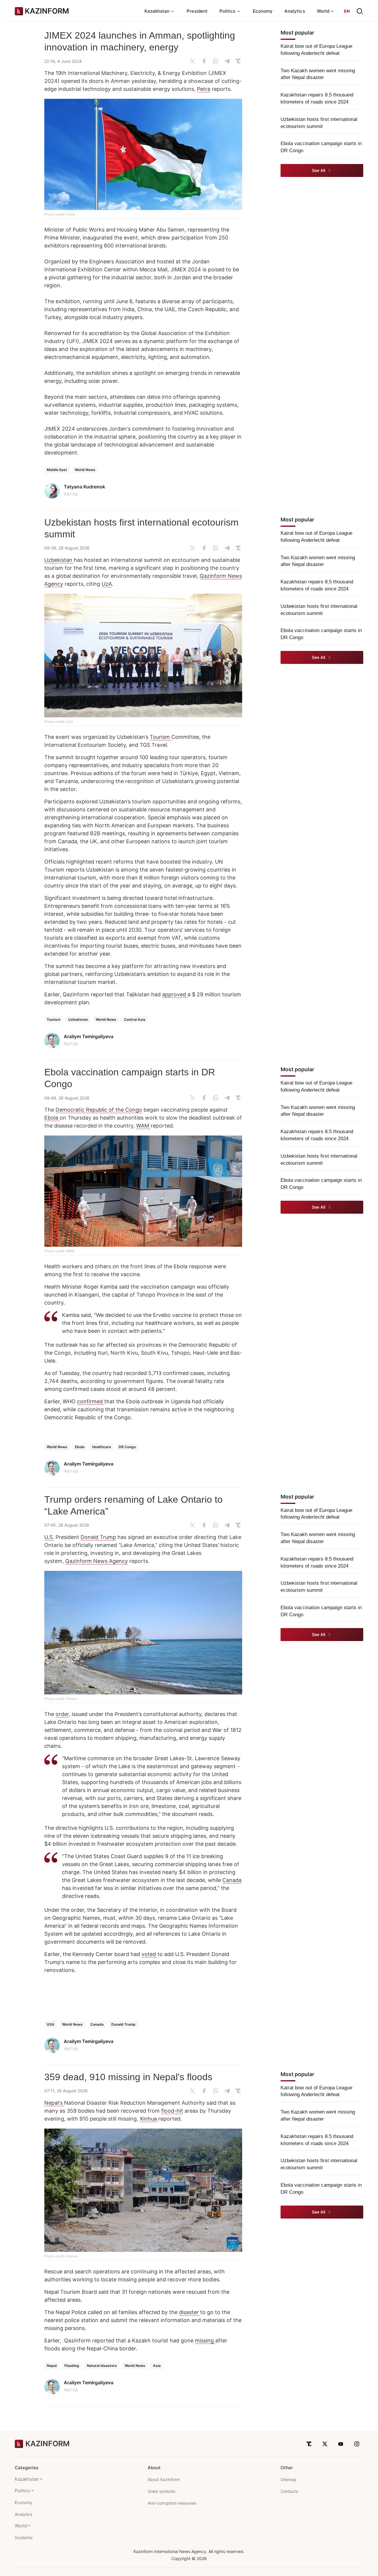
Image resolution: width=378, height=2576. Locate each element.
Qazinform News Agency (97, 1561)
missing (205, 2340)
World (21, 2526)
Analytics (295, 11)
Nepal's (54, 2103)
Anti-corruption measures (172, 2503)
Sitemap (289, 2479)
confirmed (91, 1401)
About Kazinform (164, 2479)
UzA (107, 584)
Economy (263, 11)
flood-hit (172, 2111)
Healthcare (102, 1447)
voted (149, 1954)
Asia (157, 2366)
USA (50, 2024)
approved (175, 994)
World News (85, 470)
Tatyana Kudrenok (84, 487)
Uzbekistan (59, 560)
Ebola (52, 1118)
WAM (143, 1126)
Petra (204, 89)
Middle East (57, 470)
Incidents (24, 2538)
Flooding (72, 2366)
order (62, 1714)
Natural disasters (102, 2366)
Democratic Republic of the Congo (99, 1110)
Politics (22, 2491)
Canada (232, 1880)
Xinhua (149, 2119)
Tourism (161, 737)
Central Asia (135, 1019)
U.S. (49, 1537)
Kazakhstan (27, 2479)
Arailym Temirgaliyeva (89, 1036)
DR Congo (127, 1447)
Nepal (52, 2366)
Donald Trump (98, 1537)
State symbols (161, 2491)
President (197, 11)
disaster (190, 2312)
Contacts (289, 2491)
